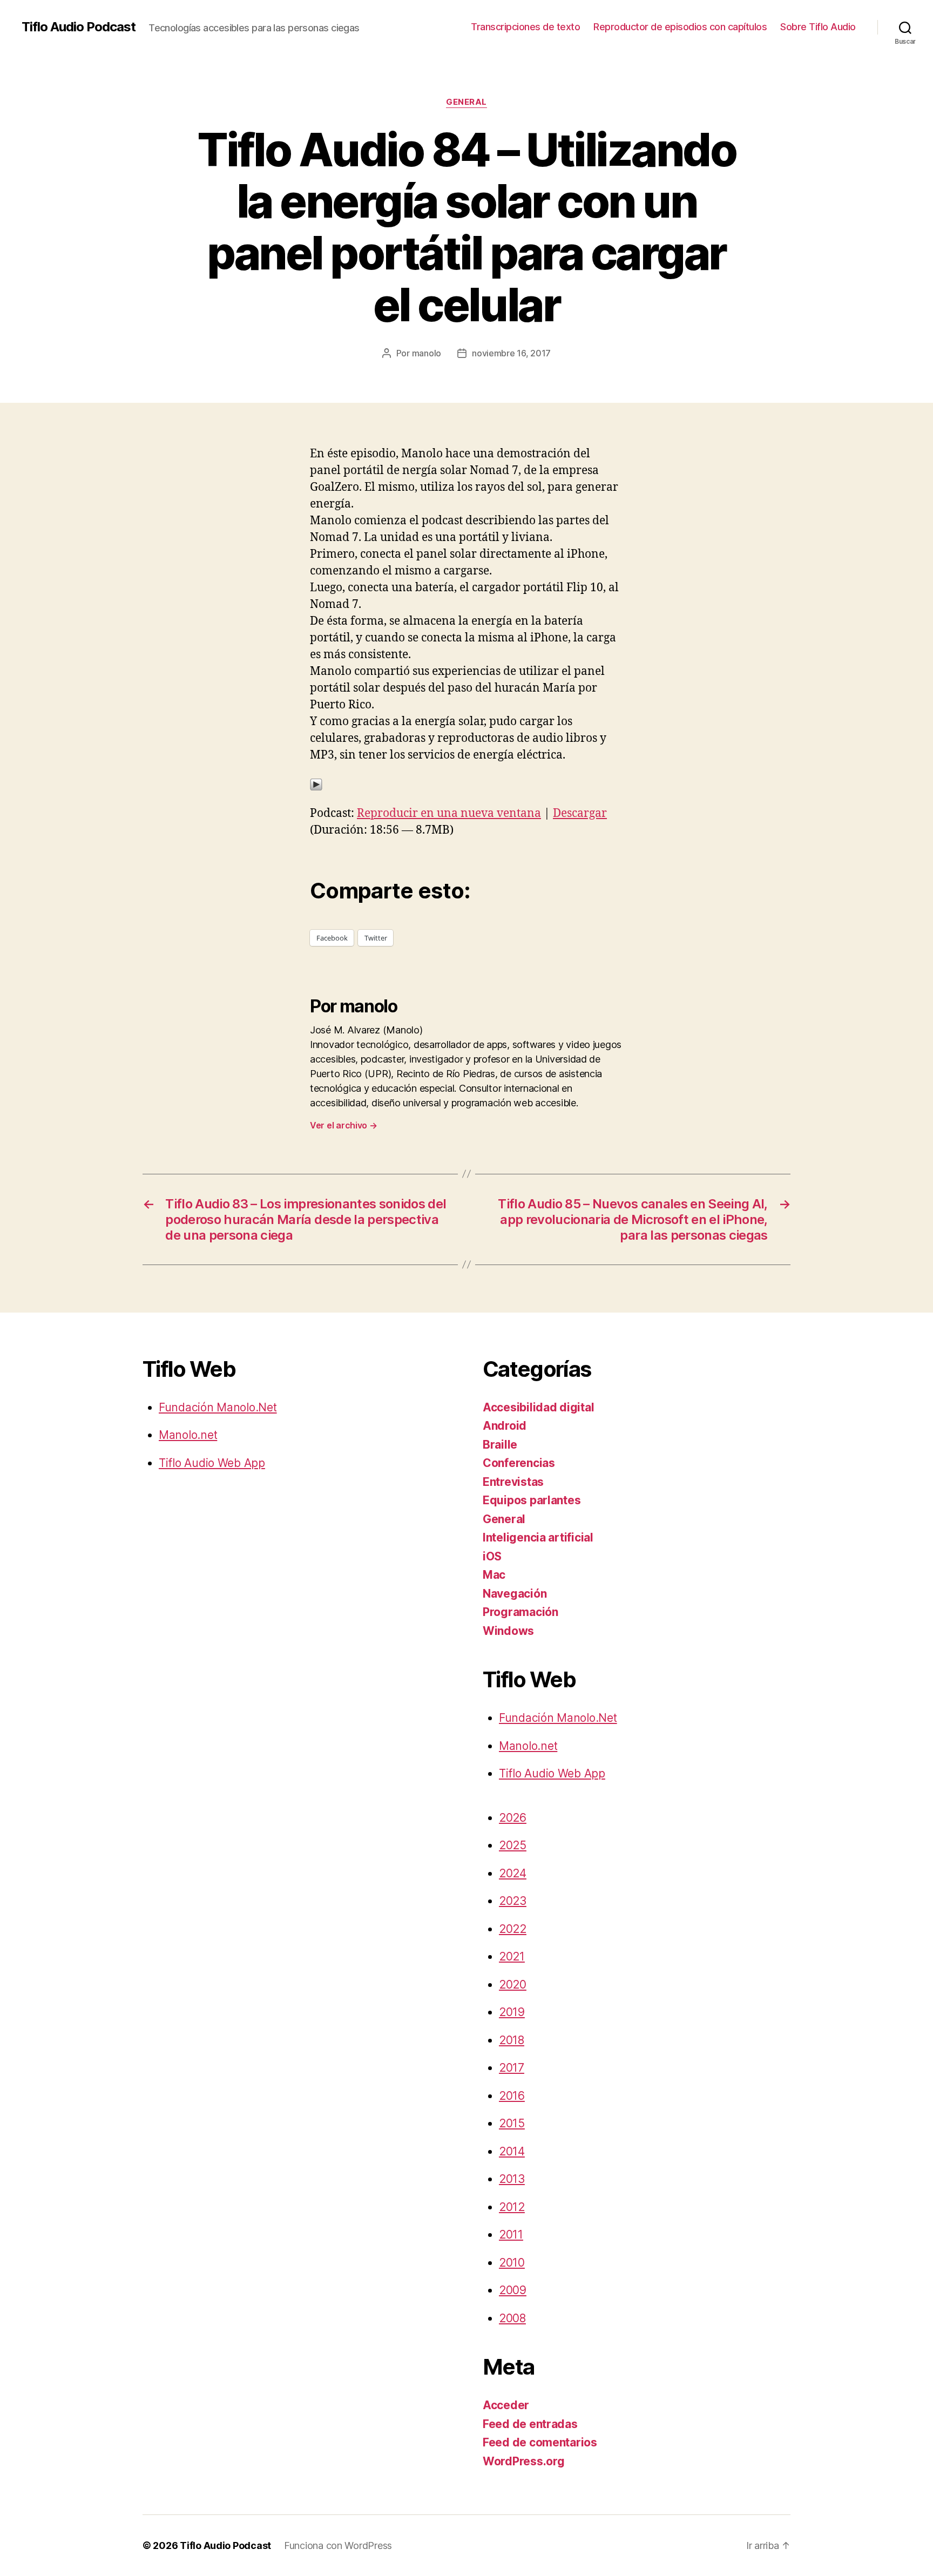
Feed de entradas (530, 2424)
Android (505, 1426)
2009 (513, 2290)
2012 (512, 2207)
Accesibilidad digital (538, 1407)
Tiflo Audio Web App (212, 1463)
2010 (512, 2263)
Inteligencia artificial (538, 1537)
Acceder (506, 2405)
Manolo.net (188, 1435)
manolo (427, 353)
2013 (512, 2179)
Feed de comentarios (540, 2442)
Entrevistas (513, 1482)
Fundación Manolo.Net (218, 1407)
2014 (512, 2151)
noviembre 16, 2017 (511, 353)
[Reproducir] (466, 785)
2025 (513, 1845)
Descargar (580, 813)
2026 (513, 1818)
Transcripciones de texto (525, 27)
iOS (492, 1556)
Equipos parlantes (532, 1500)
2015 (512, 2123)
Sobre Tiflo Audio (818, 27)
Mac (494, 1575)
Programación (520, 1612)
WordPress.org (524, 2461)
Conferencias (519, 1463)
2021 (512, 1956)
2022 (513, 1929)
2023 (513, 1901)
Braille (500, 1445)
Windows (508, 1631)
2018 (512, 2040)
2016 (512, 2096)
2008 (512, 2318)
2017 (512, 2068)
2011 (511, 2234)
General (466, 102)
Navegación (515, 1594)
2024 (513, 1873)
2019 (512, 2012)
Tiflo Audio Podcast (79, 27)
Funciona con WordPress (338, 2545)
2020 (513, 1985)
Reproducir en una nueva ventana (449, 813)
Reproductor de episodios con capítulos (680, 27)
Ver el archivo (344, 1125)
